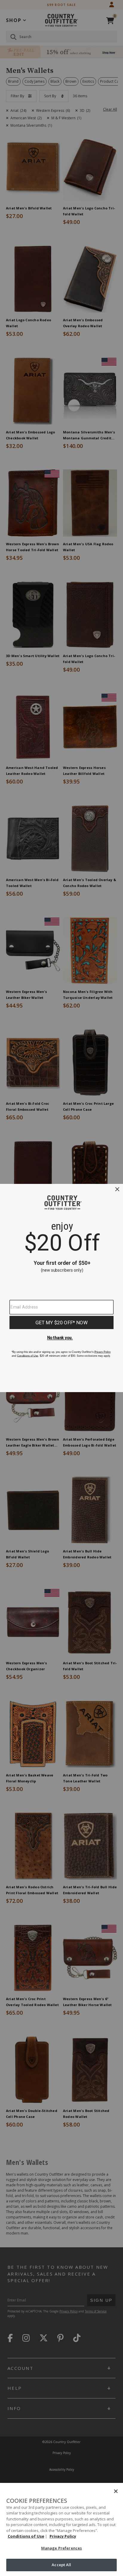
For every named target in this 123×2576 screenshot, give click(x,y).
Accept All (61, 2565)
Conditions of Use (26, 2536)
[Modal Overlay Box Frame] (61, 1288)
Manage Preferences (61, 2548)
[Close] (116, 2491)
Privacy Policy (63, 2536)
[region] (61, 2529)
